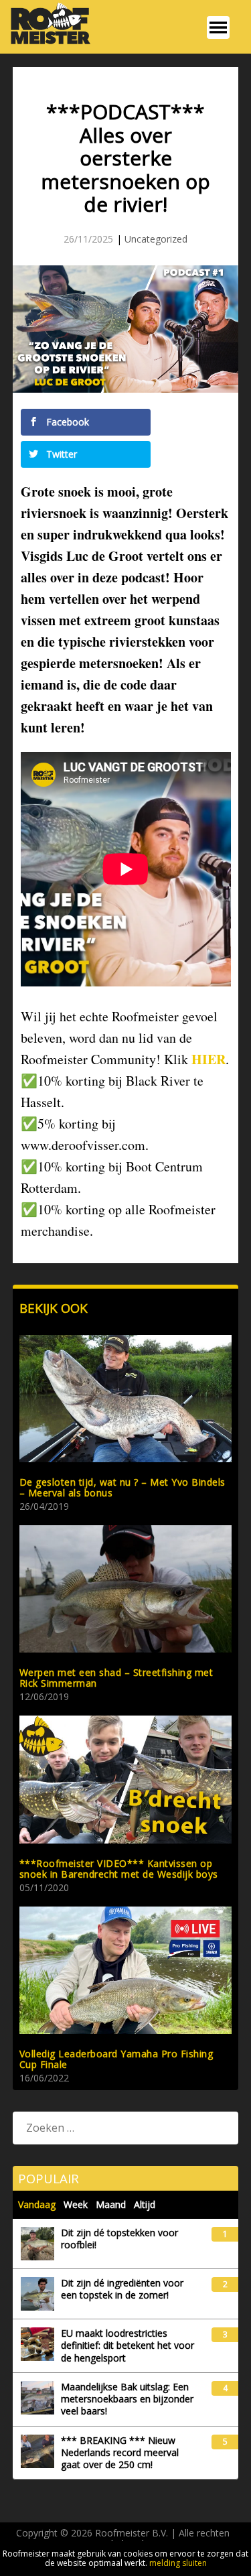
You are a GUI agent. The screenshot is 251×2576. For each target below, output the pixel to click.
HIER (208, 1059)
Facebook (66, 422)
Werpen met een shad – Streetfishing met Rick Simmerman (116, 1678)
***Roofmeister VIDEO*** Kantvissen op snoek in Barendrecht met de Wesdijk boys (119, 1869)
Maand (111, 2204)
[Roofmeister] (47, 43)
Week (76, 2204)
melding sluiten (178, 2563)
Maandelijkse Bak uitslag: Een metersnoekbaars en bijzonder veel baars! (127, 2399)
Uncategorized (156, 239)
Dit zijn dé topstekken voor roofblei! (119, 2239)
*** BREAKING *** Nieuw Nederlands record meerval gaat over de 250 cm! (120, 2453)
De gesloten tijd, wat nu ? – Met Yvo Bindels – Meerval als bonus (122, 1487)
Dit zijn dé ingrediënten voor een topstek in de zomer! (122, 2289)
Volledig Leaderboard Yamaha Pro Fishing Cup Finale (116, 2059)
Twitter (60, 454)
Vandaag (37, 2204)
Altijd (145, 2204)
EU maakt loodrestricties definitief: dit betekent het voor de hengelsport (128, 2345)
